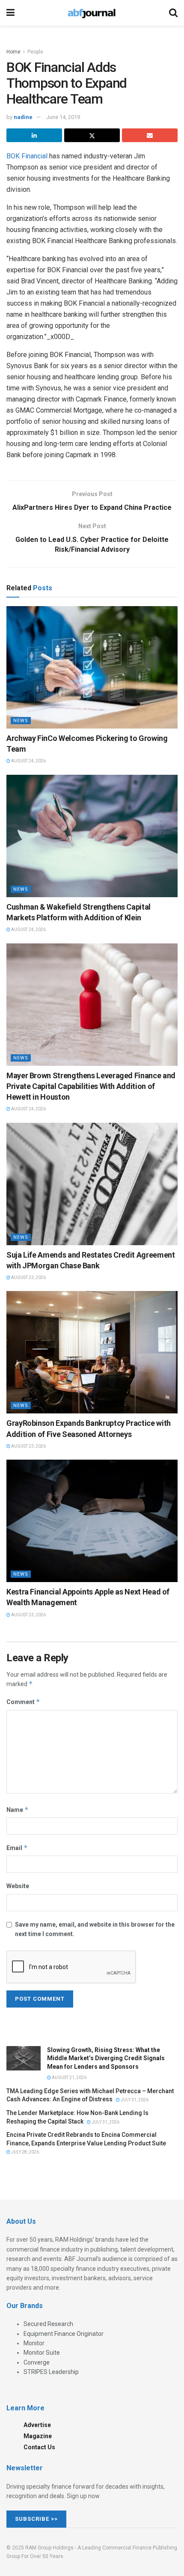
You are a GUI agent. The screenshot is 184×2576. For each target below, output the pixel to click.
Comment (23, 1702)
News (21, 721)
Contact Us (39, 2447)
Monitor (34, 2343)
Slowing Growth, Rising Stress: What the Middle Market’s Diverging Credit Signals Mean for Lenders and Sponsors (106, 2058)
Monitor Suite (42, 2353)
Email (17, 1848)
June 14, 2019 (63, 117)
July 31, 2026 (134, 2100)
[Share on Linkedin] (34, 135)
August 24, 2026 (28, 761)
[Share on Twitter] (92, 135)
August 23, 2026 (28, 1278)
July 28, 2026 (25, 2152)
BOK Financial (27, 156)
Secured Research (48, 2324)
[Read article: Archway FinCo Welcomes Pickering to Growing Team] (92, 667)
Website (18, 1886)
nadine (23, 117)
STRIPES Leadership (51, 2372)
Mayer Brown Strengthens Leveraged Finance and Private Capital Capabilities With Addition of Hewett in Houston (91, 1086)
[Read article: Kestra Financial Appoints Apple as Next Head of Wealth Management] (92, 1521)
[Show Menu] (10, 13)
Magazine (38, 2436)
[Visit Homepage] (92, 13)
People (35, 52)
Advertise (37, 2425)
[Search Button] (173, 13)
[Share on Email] (150, 135)
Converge (37, 2362)
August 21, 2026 (69, 2078)
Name (18, 1810)
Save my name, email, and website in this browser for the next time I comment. (95, 1929)
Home (13, 52)
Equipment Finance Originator (64, 2334)
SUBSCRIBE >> (36, 2519)
